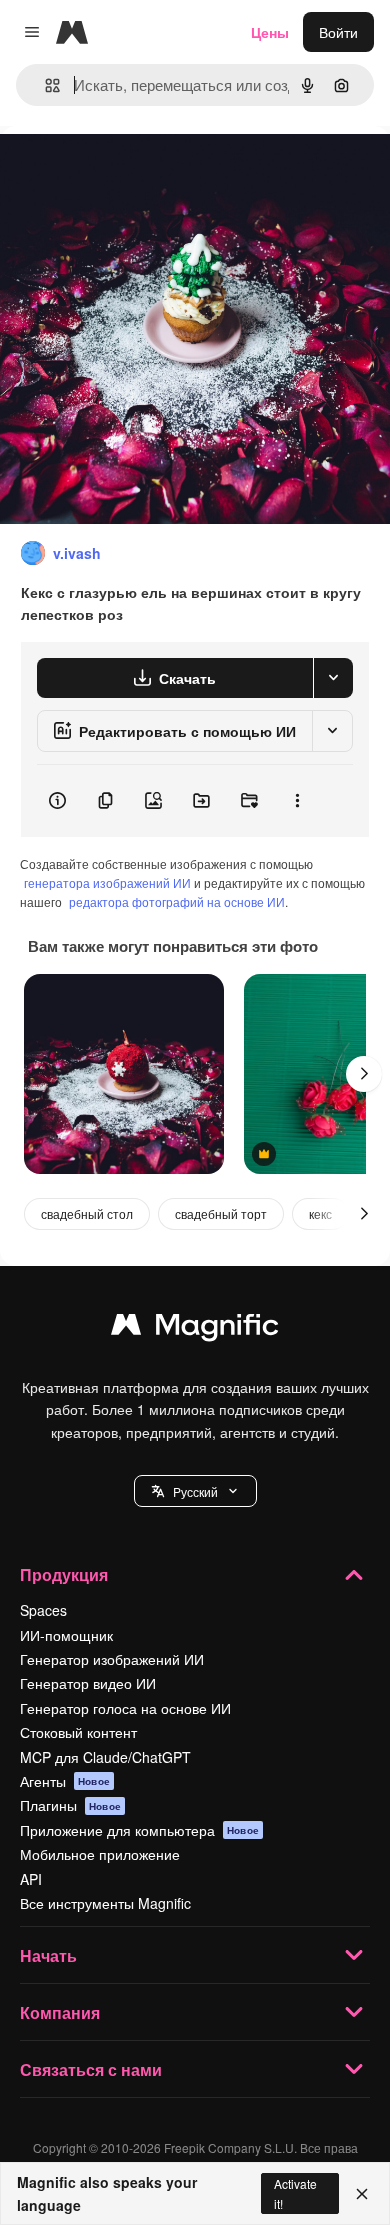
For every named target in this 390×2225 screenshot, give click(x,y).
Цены (270, 32)
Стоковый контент (78, 1732)
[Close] (362, 2194)
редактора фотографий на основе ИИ (177, 901)
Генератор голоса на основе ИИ (125, 1708)
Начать (48, 1955)
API (31, 1879)
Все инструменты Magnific (105, 1903)
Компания (60, 2012)
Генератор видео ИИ (88, 1683)
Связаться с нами (91, 2069)
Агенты (65, 1781)
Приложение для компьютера (139, 1830)
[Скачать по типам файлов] (333, 678)
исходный (134, 171)
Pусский (195, 1491)
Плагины (70, 1805)
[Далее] (364, 1074)
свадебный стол (87, 1213)
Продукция (64, 1574)
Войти (338, 32)
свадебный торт (221, 1213)
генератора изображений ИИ (107, 882)
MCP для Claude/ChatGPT (105, 1757)
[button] (195, 1491)
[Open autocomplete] (44, 85)
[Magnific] (195, 1329)
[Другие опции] (297, 801)
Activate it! (295, 2193)
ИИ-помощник (66, 1635)
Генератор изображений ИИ (112, 1659)
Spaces (43, 1610)
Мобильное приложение (100, 1854)
